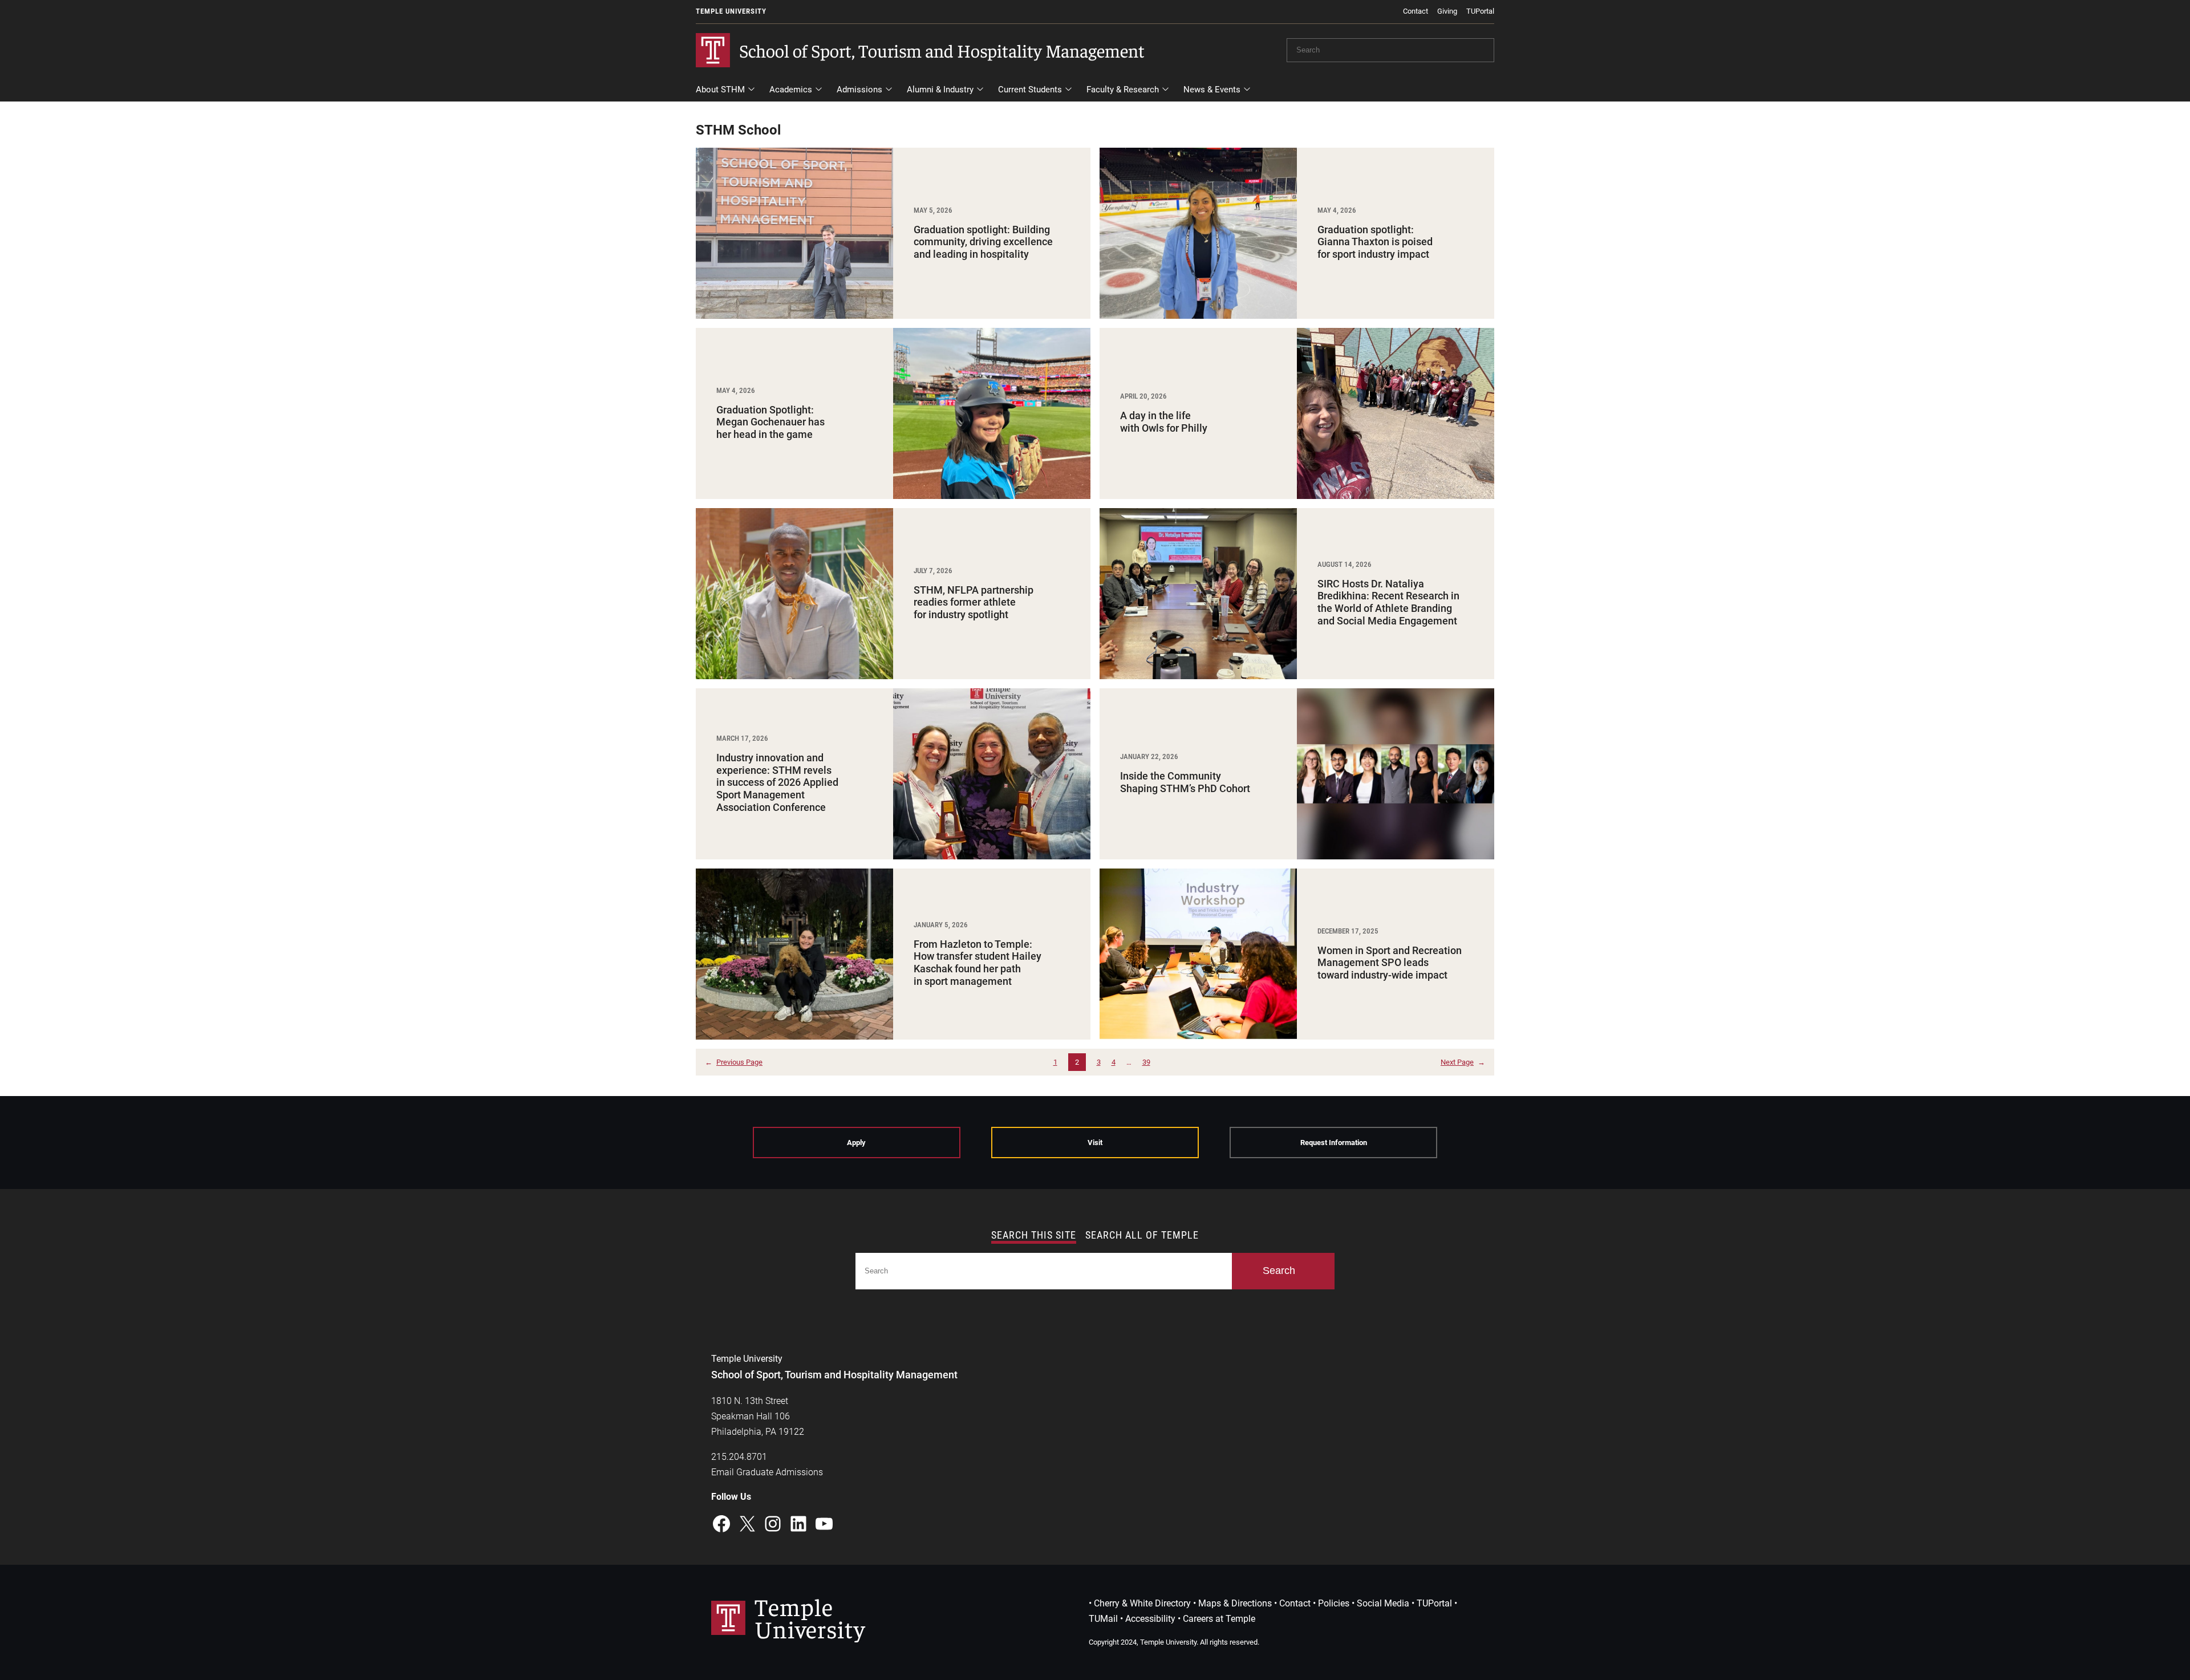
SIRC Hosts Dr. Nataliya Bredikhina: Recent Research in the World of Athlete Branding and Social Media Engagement (1388, 602)
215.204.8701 (739, 1457)
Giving (1447, 11)
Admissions (859, 90)
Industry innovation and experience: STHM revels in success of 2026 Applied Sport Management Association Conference (777, 782)
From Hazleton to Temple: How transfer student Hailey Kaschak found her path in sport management (978, 963)
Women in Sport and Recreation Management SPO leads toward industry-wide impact (1390, 963)
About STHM (720, 90)
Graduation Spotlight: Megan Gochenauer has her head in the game (770, 422)
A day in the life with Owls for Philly (1164, 422)
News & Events (1212, 90)
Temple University (731, 11)
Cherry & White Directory (1142, 1603)
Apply (856, 1143)
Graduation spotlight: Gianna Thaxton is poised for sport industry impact (1375, 242)
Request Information (1334, 1143)
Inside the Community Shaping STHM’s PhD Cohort (1186, 782)
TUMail (1103, 1619)
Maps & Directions (1235, 1603)
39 (1146, 1062)
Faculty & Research (1123, 90)
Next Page (1463, 1062)
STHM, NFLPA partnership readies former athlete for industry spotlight (974, 602)
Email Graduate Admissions (767, 1472)
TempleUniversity (810, 1617)
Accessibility (1150, 1619)
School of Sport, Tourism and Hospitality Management (942, 50)
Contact (1416, 11)
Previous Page (734, 1062)
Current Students (1030, 90)
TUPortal (1480, 11)
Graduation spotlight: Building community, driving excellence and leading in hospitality (983, 242)
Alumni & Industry (940, 90)
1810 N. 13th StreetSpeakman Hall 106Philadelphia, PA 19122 (758, 1416)
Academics (791, 90)
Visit (1095, 1143)
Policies (1334, 1603)
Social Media (1383, 1603)
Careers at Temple (1219, 1619)
